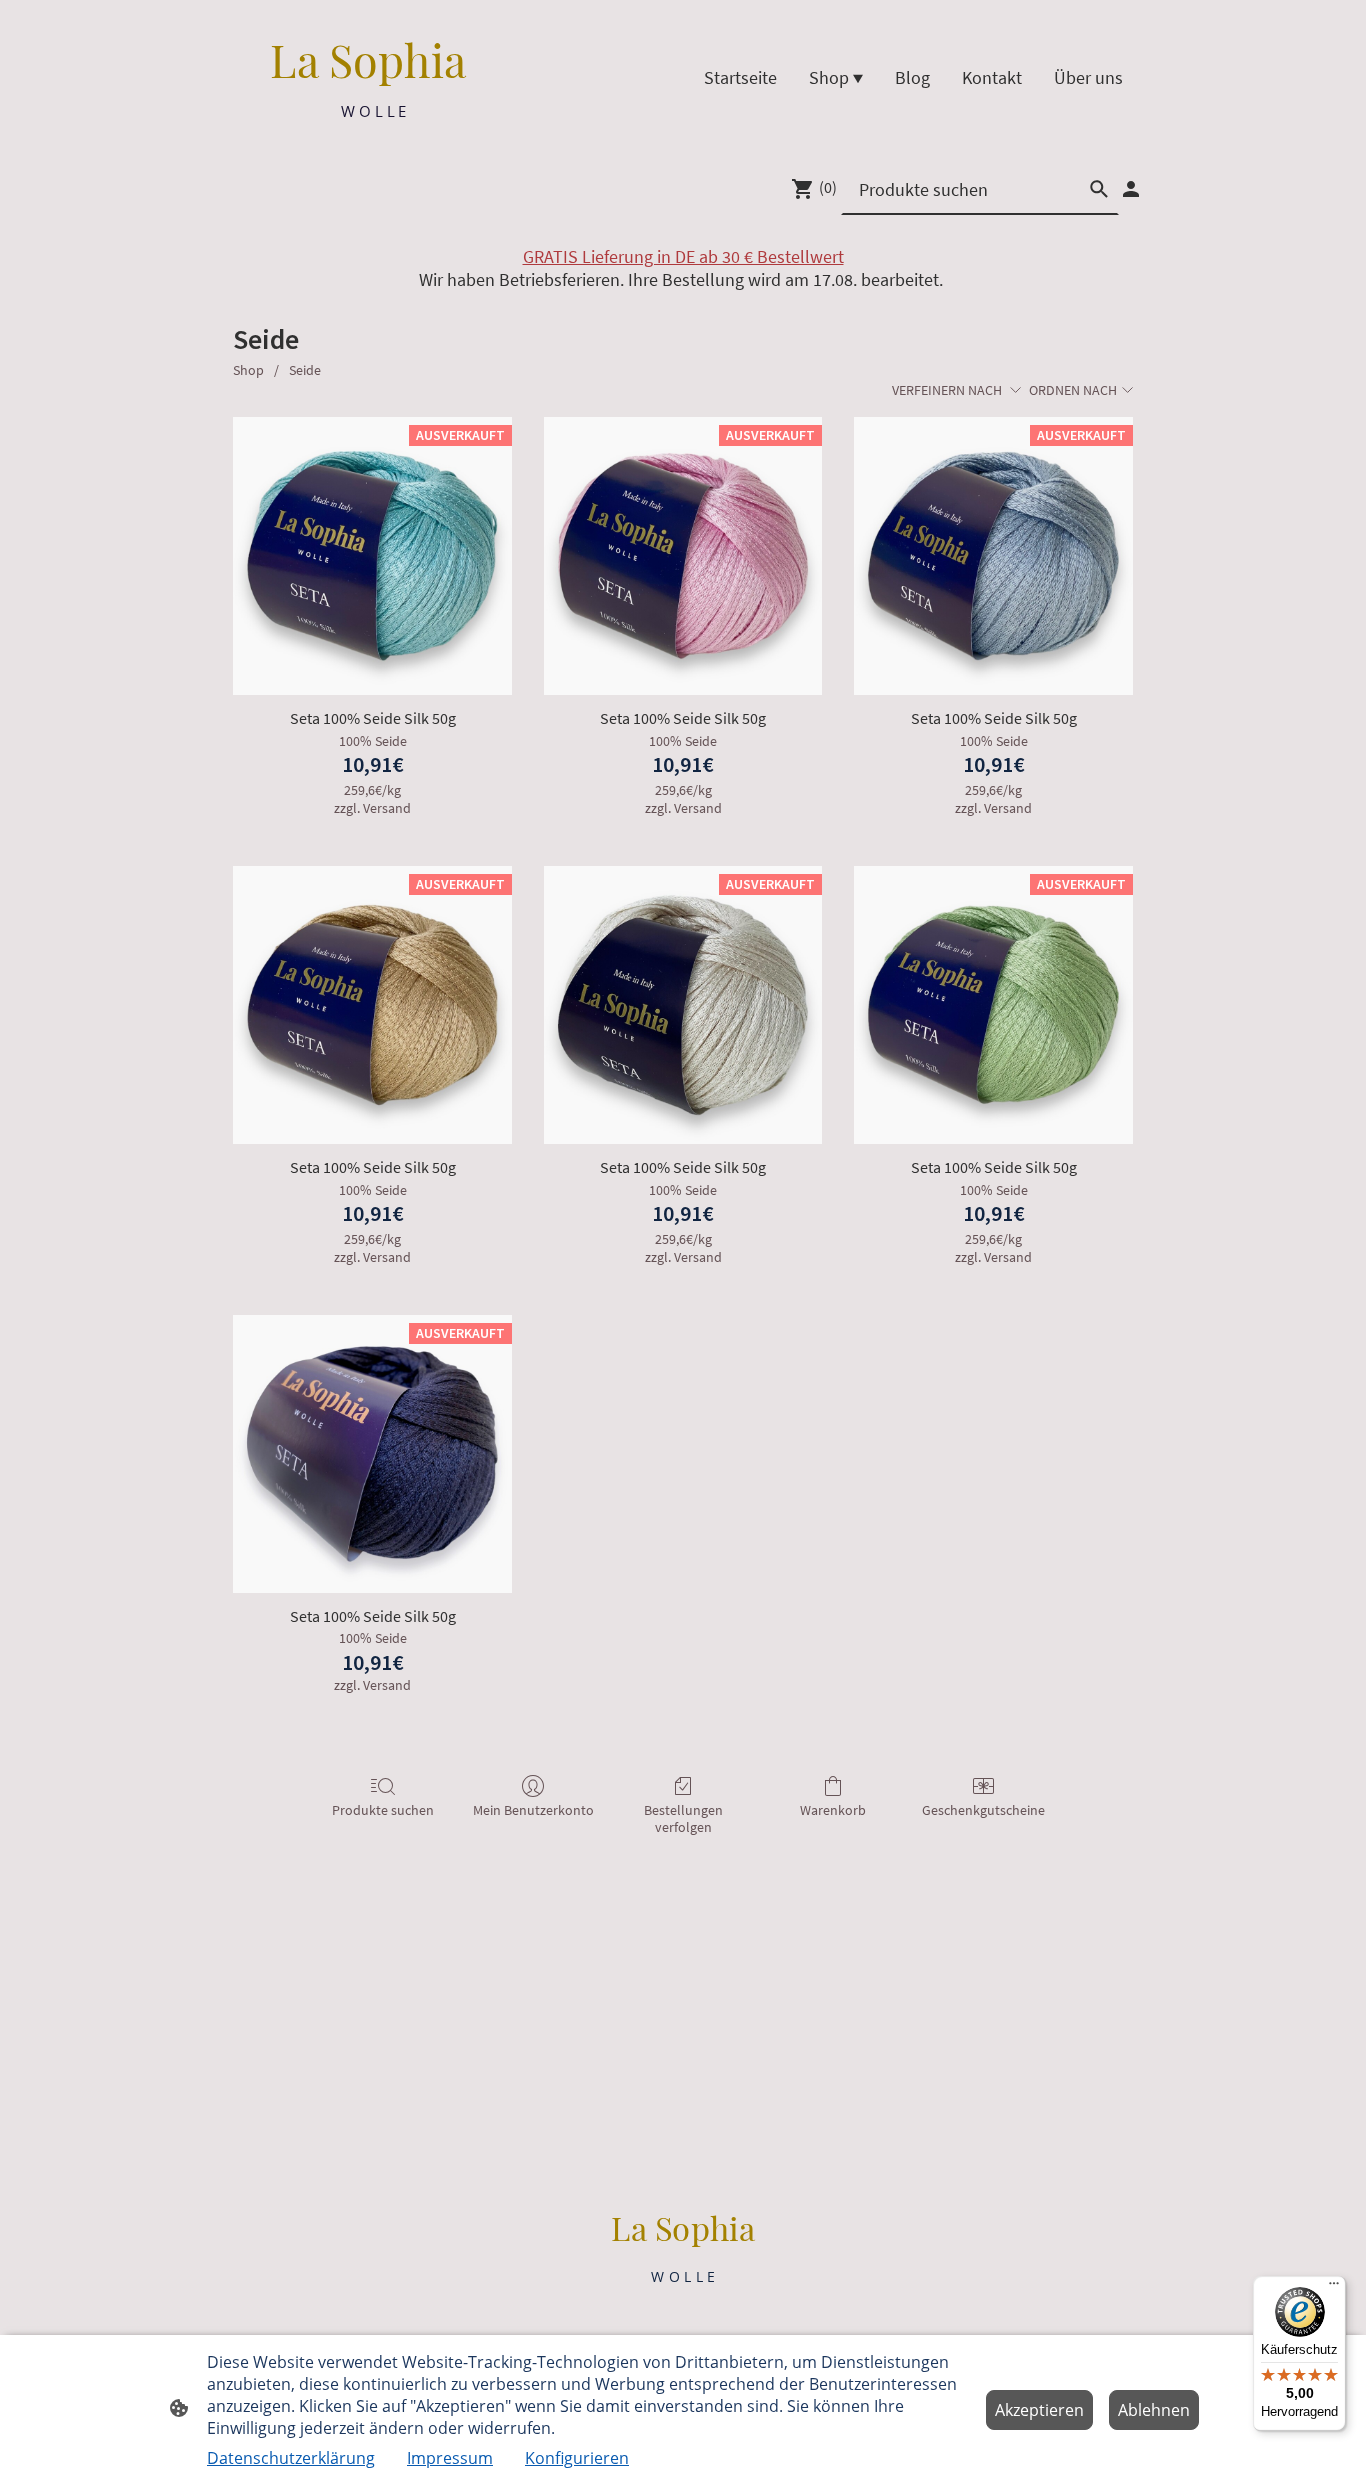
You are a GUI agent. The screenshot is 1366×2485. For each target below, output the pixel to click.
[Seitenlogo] (373, 138)
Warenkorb (833, 1810)
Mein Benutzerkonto (533, 1810)
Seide (305, 370)
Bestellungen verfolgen (683, 1818)
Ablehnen (1154, 2410)
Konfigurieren (577, 2458)
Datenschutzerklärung (291, 2458)
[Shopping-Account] (1131, 189)
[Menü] (1334, 2288)
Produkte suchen (383, 1810)
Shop (248, 370)
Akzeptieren (1039, 2410)
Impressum (450, 2458)
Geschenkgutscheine (983, 1810)
